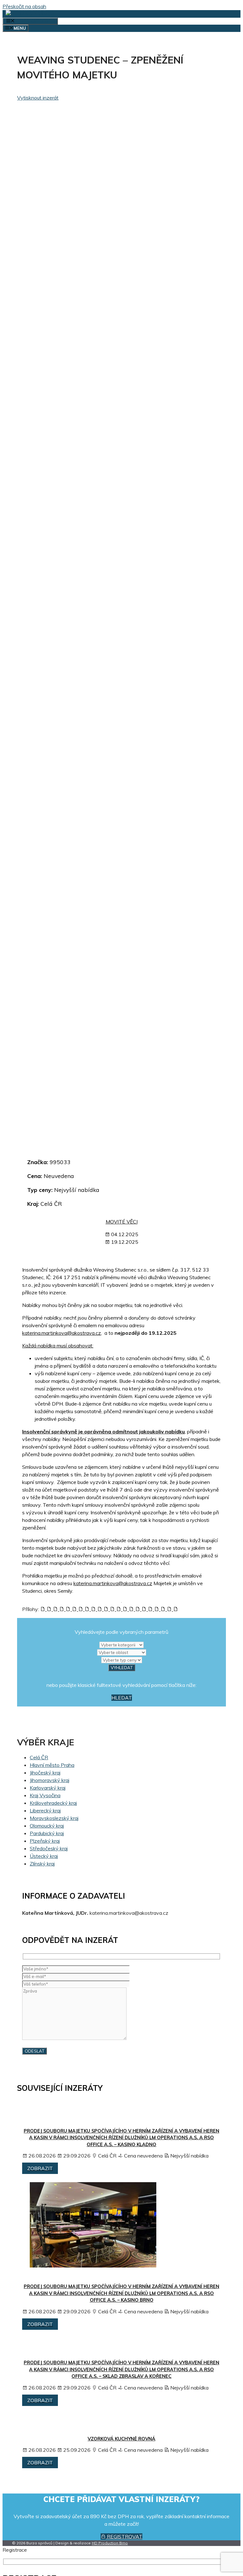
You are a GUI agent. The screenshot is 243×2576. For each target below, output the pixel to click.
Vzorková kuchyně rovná (121, 2439)
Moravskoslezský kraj (54, 1818)
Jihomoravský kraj (50, 1780)
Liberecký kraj (45, 1810)
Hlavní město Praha (52, 1765)
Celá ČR (39, 1757)
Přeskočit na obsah (24, 6)
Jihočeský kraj (45, 1773)
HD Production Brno (110, 2543)
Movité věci (122, 1222)
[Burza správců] (30, 14)
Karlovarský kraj (48, 1788)
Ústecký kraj (44, 1856)
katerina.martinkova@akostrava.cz (62, 1333)
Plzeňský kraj (45, 1841)
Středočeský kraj (49, 1848)
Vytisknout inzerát (38, 98)
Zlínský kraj (42, 1864)
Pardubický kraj (47, 1833)
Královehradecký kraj (53, 1803)
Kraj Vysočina (45, 1795)
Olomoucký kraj (47, 1826)
